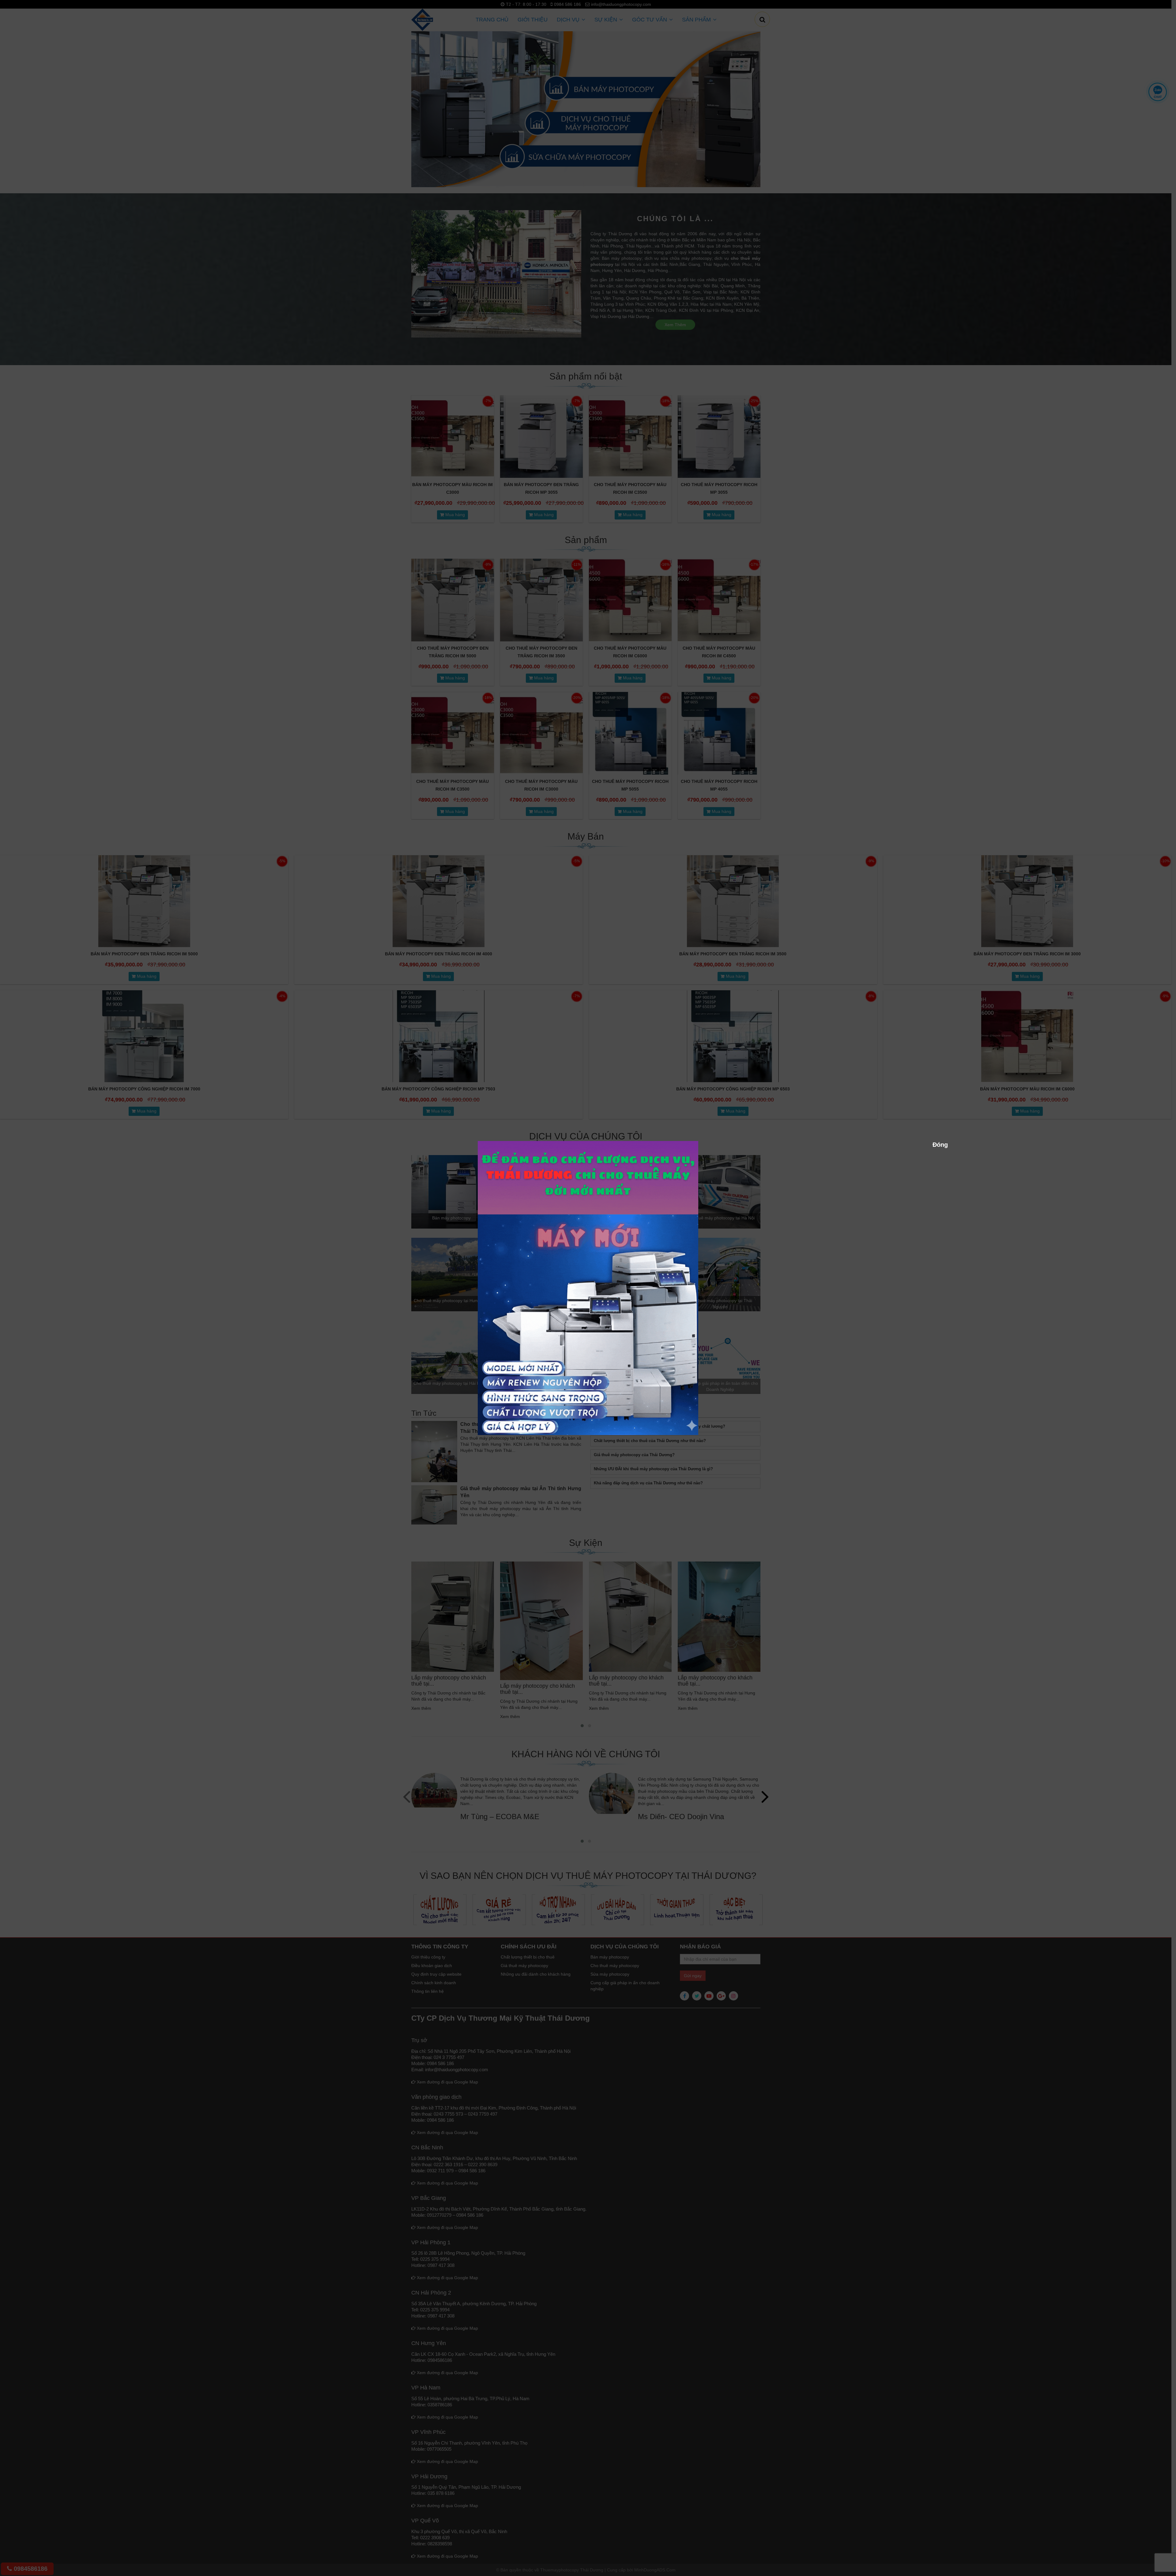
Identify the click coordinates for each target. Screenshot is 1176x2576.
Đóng (936, 1144)
